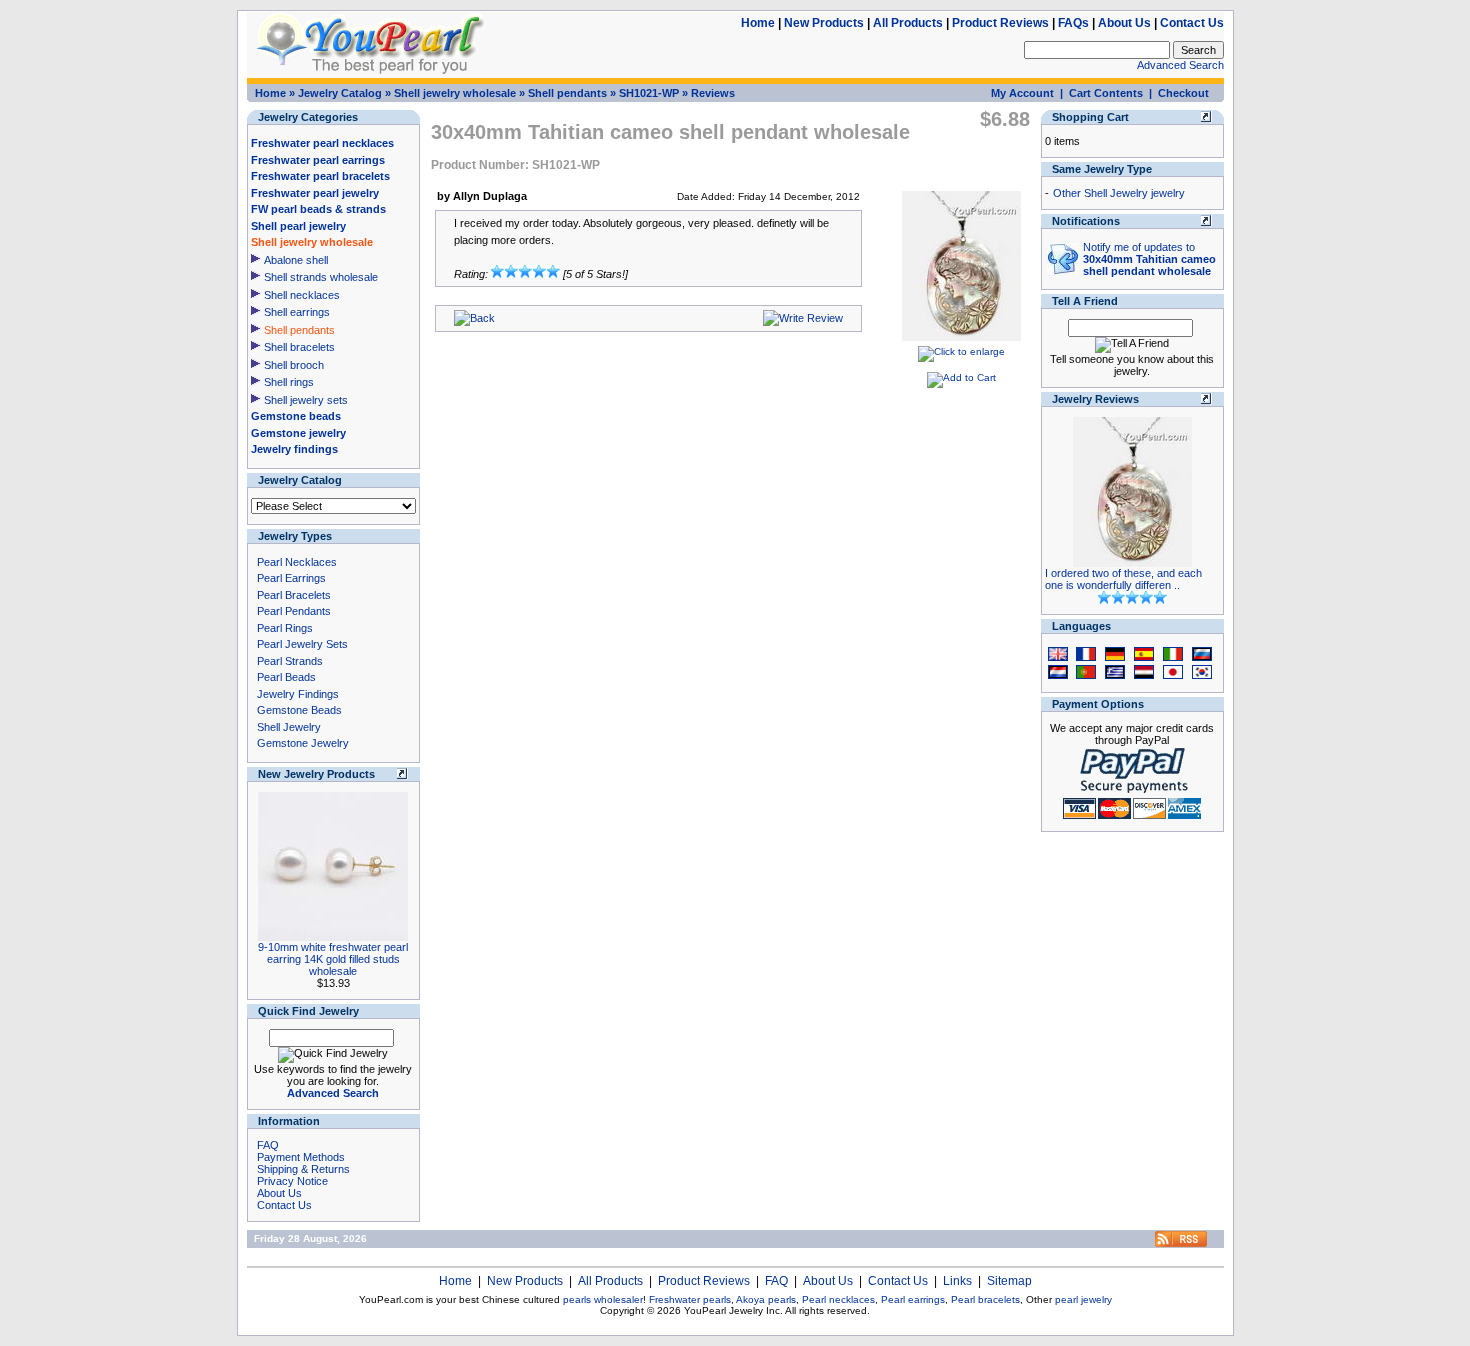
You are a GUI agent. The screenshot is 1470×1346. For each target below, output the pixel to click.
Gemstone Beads (299, 710)
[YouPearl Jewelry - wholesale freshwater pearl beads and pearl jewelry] (1181, 1243)
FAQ (268, 1145)
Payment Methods (301, 1157)
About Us (1124, 23)
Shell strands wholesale (321, 277)
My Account (1022, 93)
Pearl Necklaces (297, 562)
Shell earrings (297, 312)
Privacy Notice (292, 1181)
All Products (908, 23)
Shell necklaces (302, 295)
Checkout (1183, 93)
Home (758, 23)
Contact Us (1192, 23)
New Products (824, 23)
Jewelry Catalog (340, 93)
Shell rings (289, 382)
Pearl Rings (285, 628)
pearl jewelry (1083, 1299)
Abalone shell (296, 260)
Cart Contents (1106, 93)
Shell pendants (567, 93)
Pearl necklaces (838, 1299)
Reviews (713, 93)
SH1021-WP (649, 93)
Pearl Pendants (294, 611)
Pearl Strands (290, 661)
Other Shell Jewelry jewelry (1119, 193)
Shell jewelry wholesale (455, 93)
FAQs (1073, 23)
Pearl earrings (913, 1299)
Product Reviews (1000, 23)
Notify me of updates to (1149, 259)
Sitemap (1009, 1281)
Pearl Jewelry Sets (302, 644)
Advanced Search (1180, 65)
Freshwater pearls (690, 1299)
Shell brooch (294, 365)
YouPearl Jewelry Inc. (733, 1310)
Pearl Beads (286, 677)
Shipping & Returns (303, 1169)
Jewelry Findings (298, 694)
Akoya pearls (766, 1299)
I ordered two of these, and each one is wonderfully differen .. (1123, 579)
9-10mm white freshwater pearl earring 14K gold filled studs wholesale (333, 959)
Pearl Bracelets (294, 595)
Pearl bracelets (985, 1299)
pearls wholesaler (603, 1299)
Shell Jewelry (289, 727)
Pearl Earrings (291, 578)
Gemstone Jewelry (303, 743)
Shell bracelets (299, 347)
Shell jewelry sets (306, 400)
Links (957, 1281)
